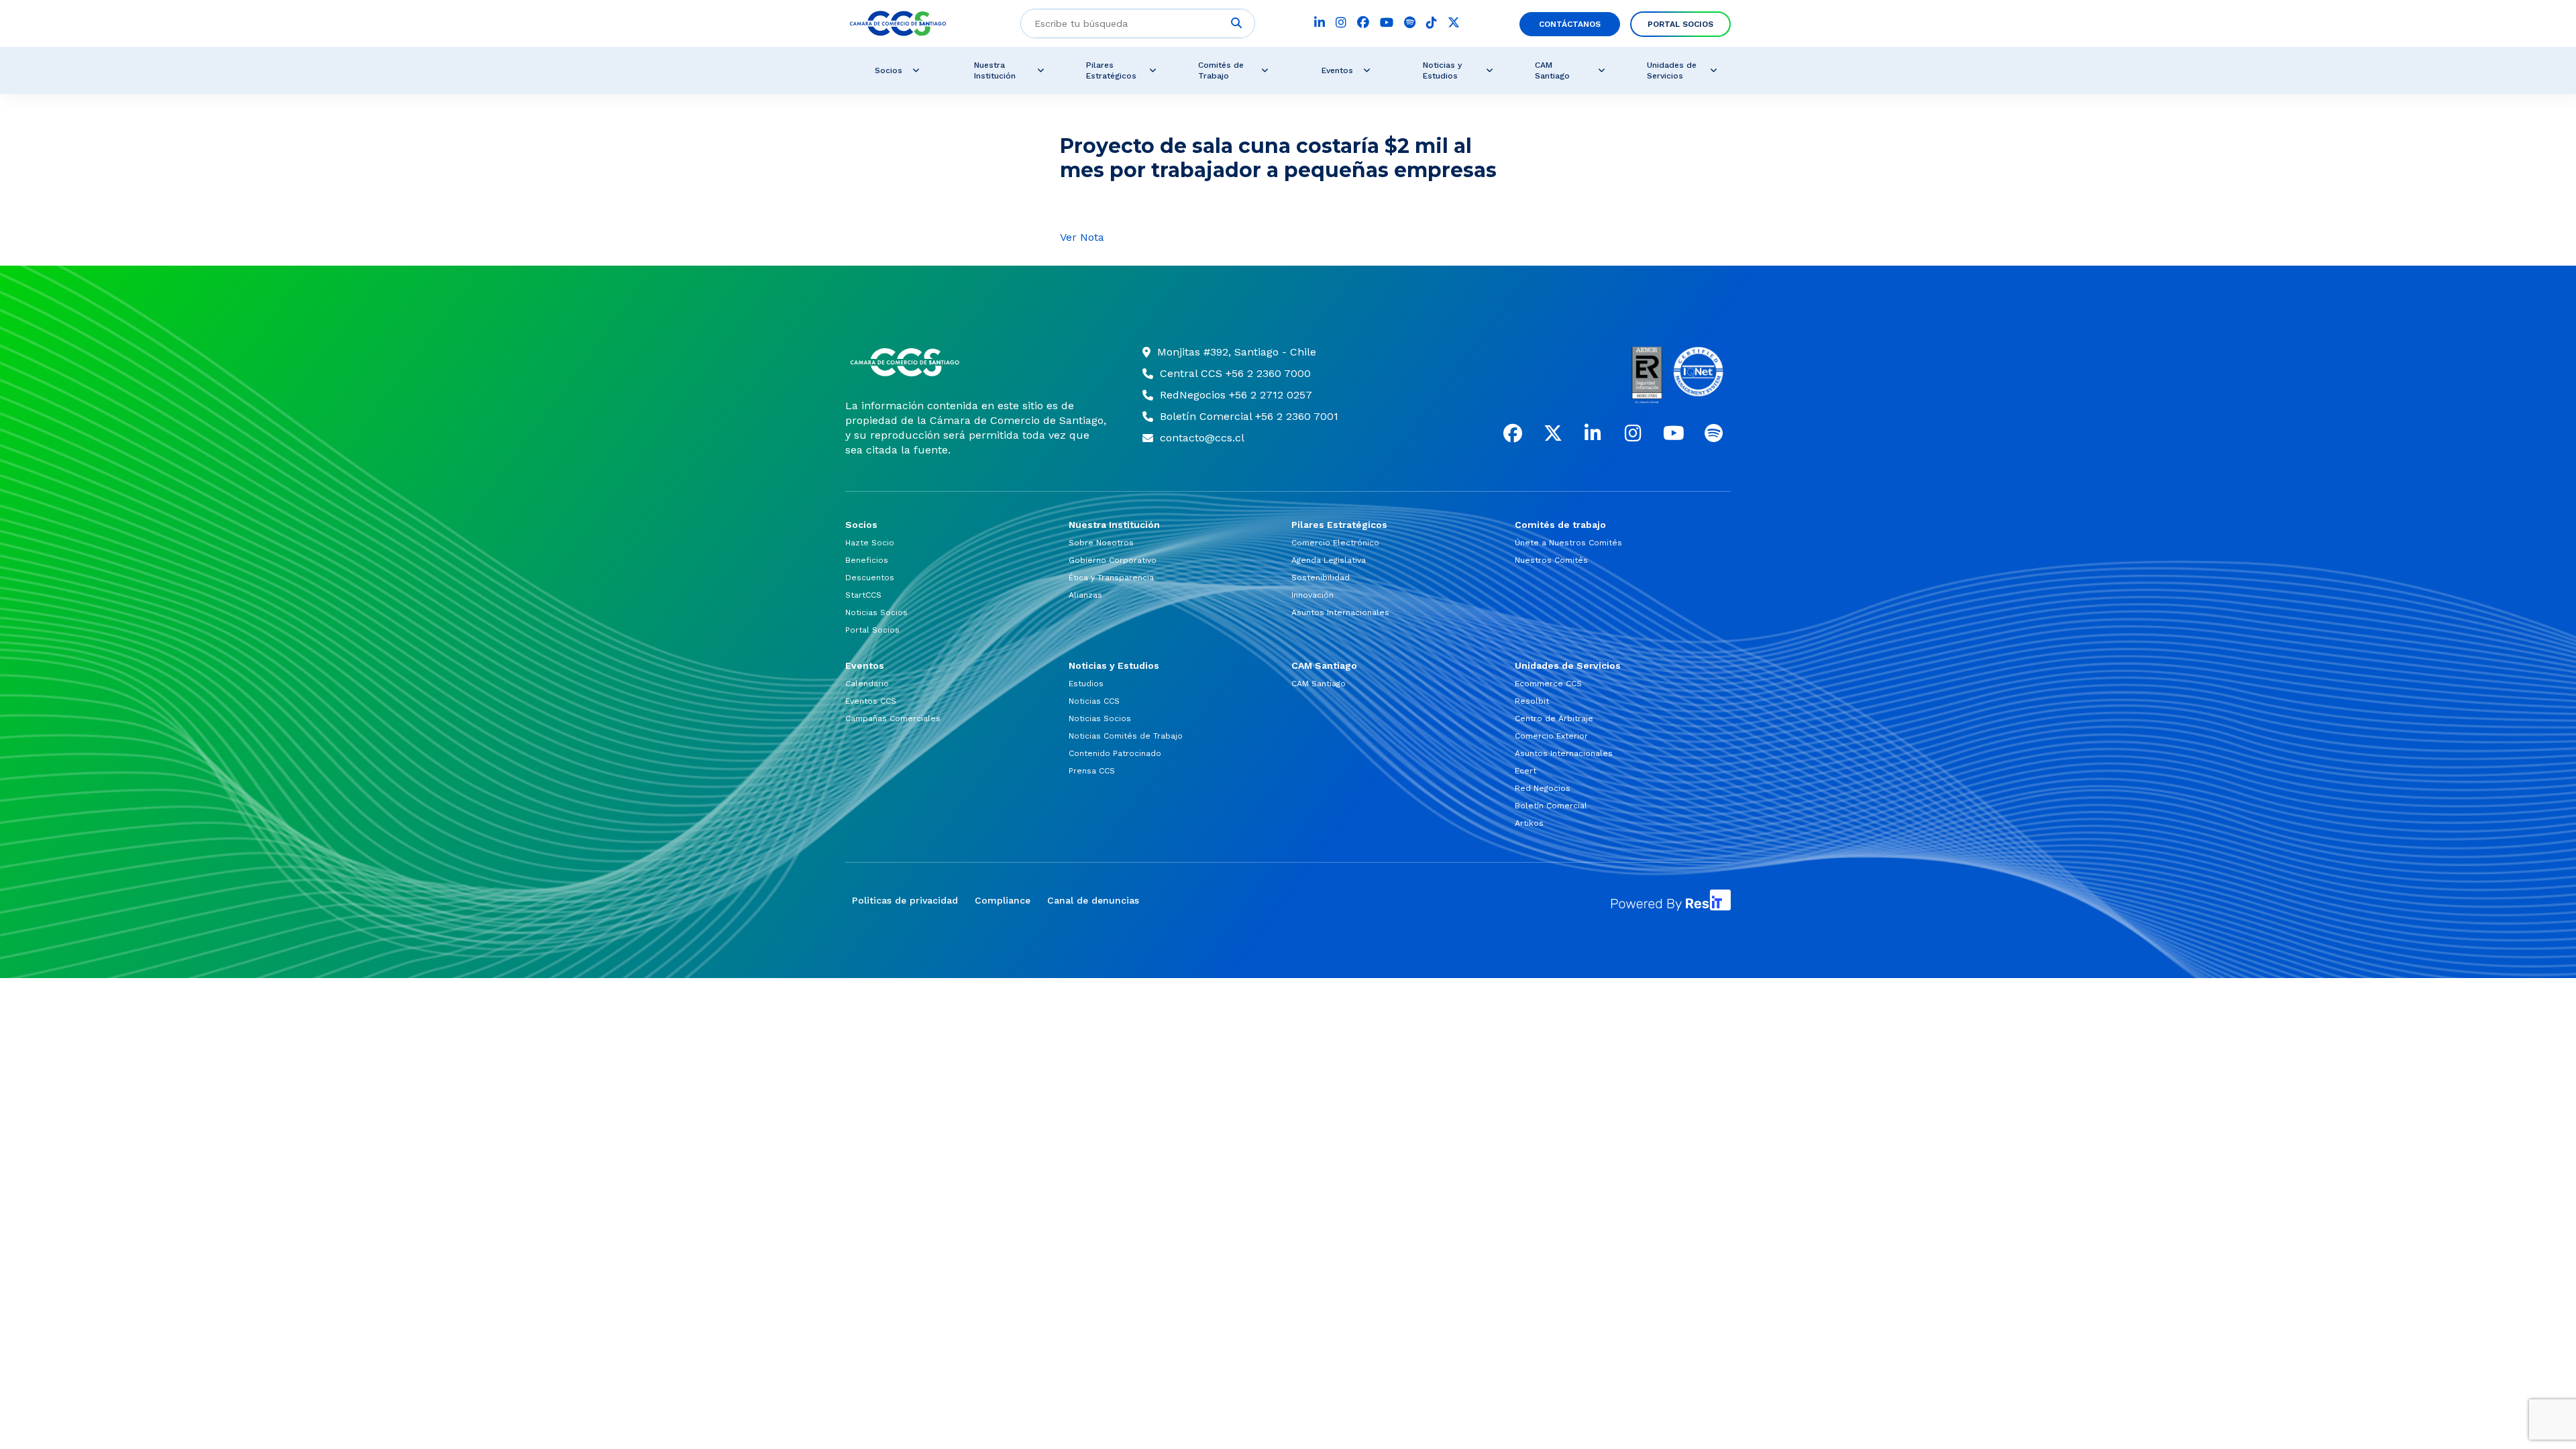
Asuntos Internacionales (1340, 612)
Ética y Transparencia (1111, 578)
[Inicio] (977, 362)
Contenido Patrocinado (1115, 753)
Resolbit (1532, 701)
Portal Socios (1680, 24)
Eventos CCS (871, 701)
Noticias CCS (1094, 701)
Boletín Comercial (1551, 806)
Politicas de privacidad (905, 900)
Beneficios (867, 560)
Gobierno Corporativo (1113, 560)
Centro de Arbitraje (1554, 718)
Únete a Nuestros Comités (1568, 543)
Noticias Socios (876, 612)
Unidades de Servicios (1672, 70)
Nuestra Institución (995, 70)
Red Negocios (1543, 788)
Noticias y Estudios (1442, 70)
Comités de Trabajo (1221, 70)
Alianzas (1085, 595)
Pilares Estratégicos (1111, 70)
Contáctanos (1570, 24)
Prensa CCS (1092, 771)
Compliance (1003, 900)
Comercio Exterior (1551, 736)
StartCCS (863, 595)
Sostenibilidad (1321, 578)
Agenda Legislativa (1329, 560)
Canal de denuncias (1093, 900)
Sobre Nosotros (1101, 543)
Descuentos (870, 578)
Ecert (1525, 771)
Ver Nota (1082, 237)
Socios (889, 70)
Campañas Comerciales (893, 718)
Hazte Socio (870, 543)
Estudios (1086, 684)
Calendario (867, 684)
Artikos (1529, 823)
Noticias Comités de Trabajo (1126, 736)
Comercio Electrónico (1335, 543)
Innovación (1312, 595)
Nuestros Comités (1551, 560)
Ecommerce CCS (1548, 684)
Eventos (1337, 70)
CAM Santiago (1552, 70)
